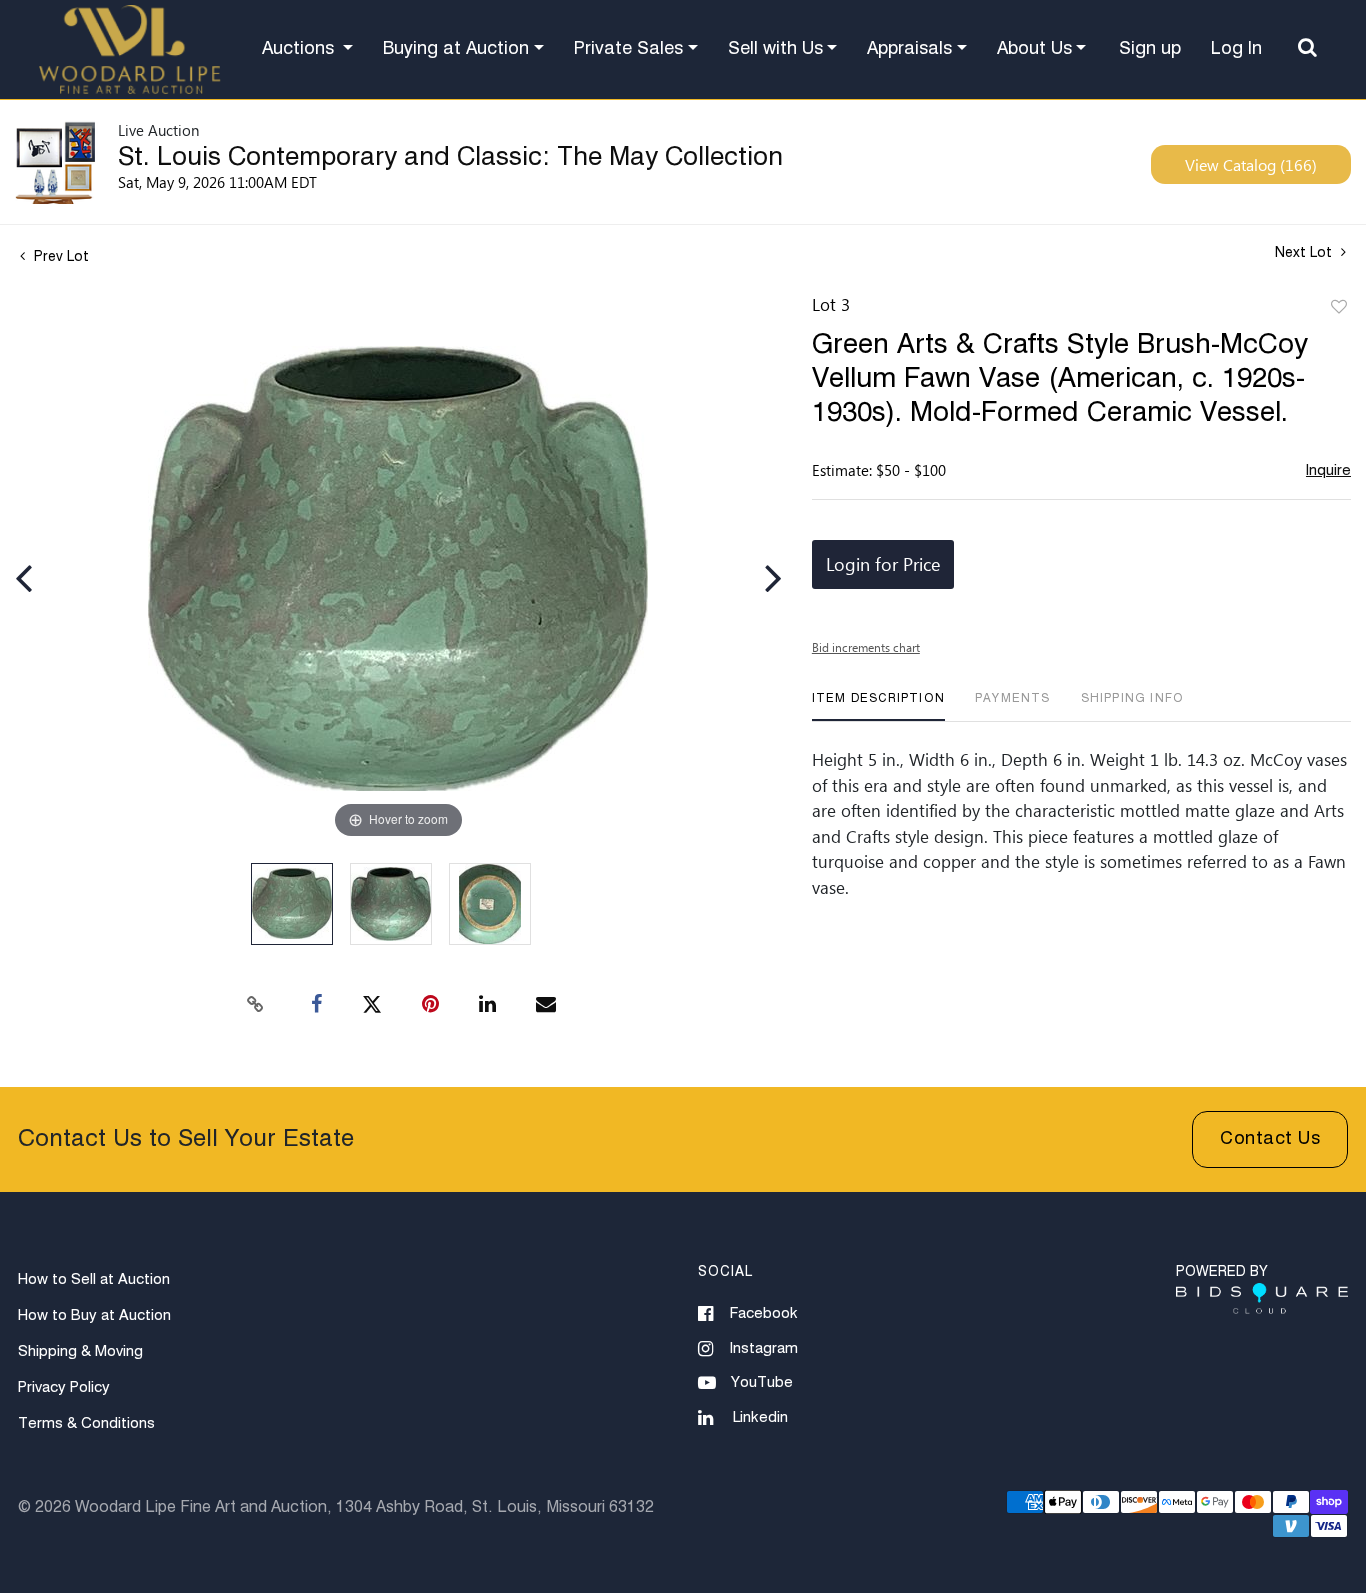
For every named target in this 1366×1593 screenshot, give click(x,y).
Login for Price (883, 564)
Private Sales (628, 49)
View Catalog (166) (1251, 164)
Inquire (1328, 470)
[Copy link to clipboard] (256, 1005)
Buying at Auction (456, 49)
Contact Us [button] (1270, 1139)
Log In (1236, 49)
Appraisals (909, 49)
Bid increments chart (866, 647)
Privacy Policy (64, 1387)
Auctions (300, 49)
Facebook (764, 1313)
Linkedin (760, 1417)
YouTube (762, 1382)
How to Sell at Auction (94, 1279)
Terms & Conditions (86, 1423)
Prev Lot (59, 257)
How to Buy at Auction (94, 1315)
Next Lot (1305, 253)
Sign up (1150, 49)
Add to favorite (1339, 308)
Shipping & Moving (80, 1351)
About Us (1034, 49)
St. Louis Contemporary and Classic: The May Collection (450, 158)
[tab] (878, 706)
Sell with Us (775, 49)
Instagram (764, 1348)
